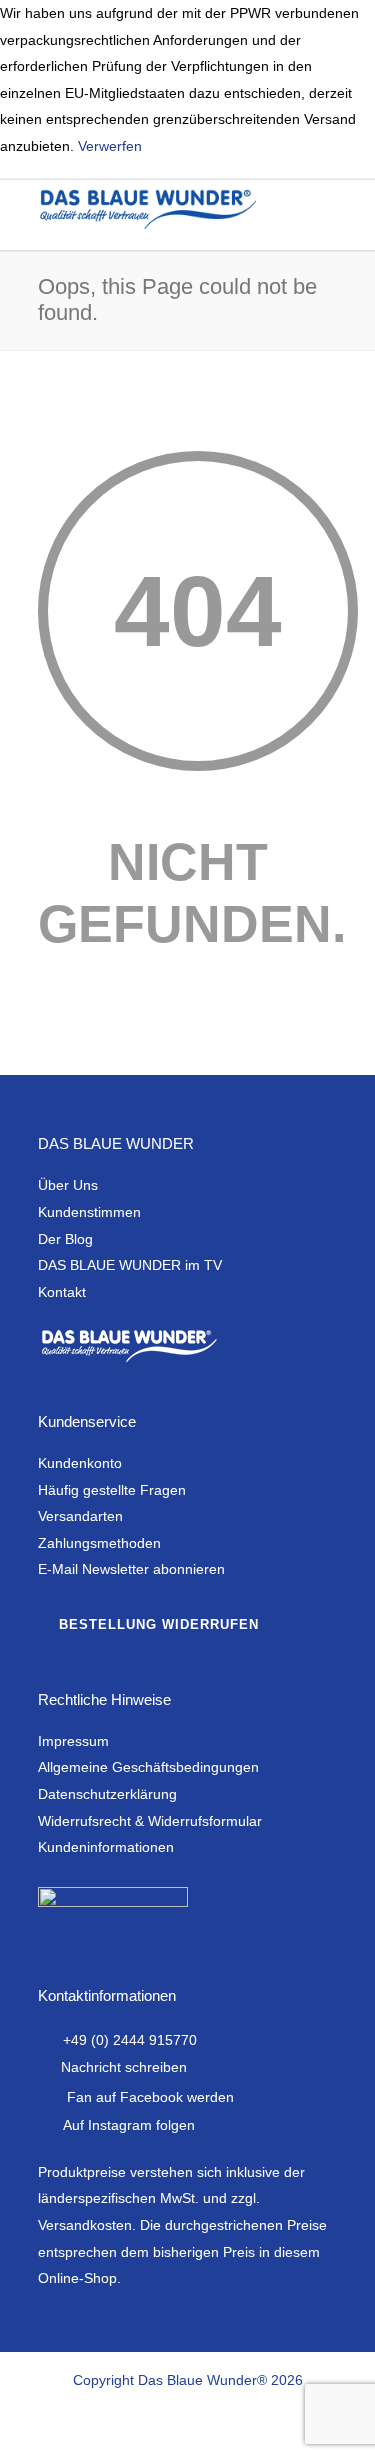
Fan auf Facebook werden (150, 2097)
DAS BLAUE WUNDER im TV (130, 1265)
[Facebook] (122, 2426)
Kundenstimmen (89, 1212)
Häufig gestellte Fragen (112, 1490)
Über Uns (68, 1185)
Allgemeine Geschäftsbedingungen (148, 1767)
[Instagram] (166, 2426)
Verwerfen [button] (110, 146)
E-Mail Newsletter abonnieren (131, 1569)
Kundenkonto (80, 1463)
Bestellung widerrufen (159, 1624)
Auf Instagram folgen (129, 2125)
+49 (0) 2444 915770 (130, 2040)
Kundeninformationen (106, 1847)
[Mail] (254, 2426)
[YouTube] (210, 2426)
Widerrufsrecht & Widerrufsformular (150, 1821)
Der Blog (65, 1239)
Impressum (73, 1741)
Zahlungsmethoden (99, 1543)
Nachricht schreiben (124, 2067)
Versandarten (80, 1516)
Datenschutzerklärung (107, 1794)
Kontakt (62, 1292)
